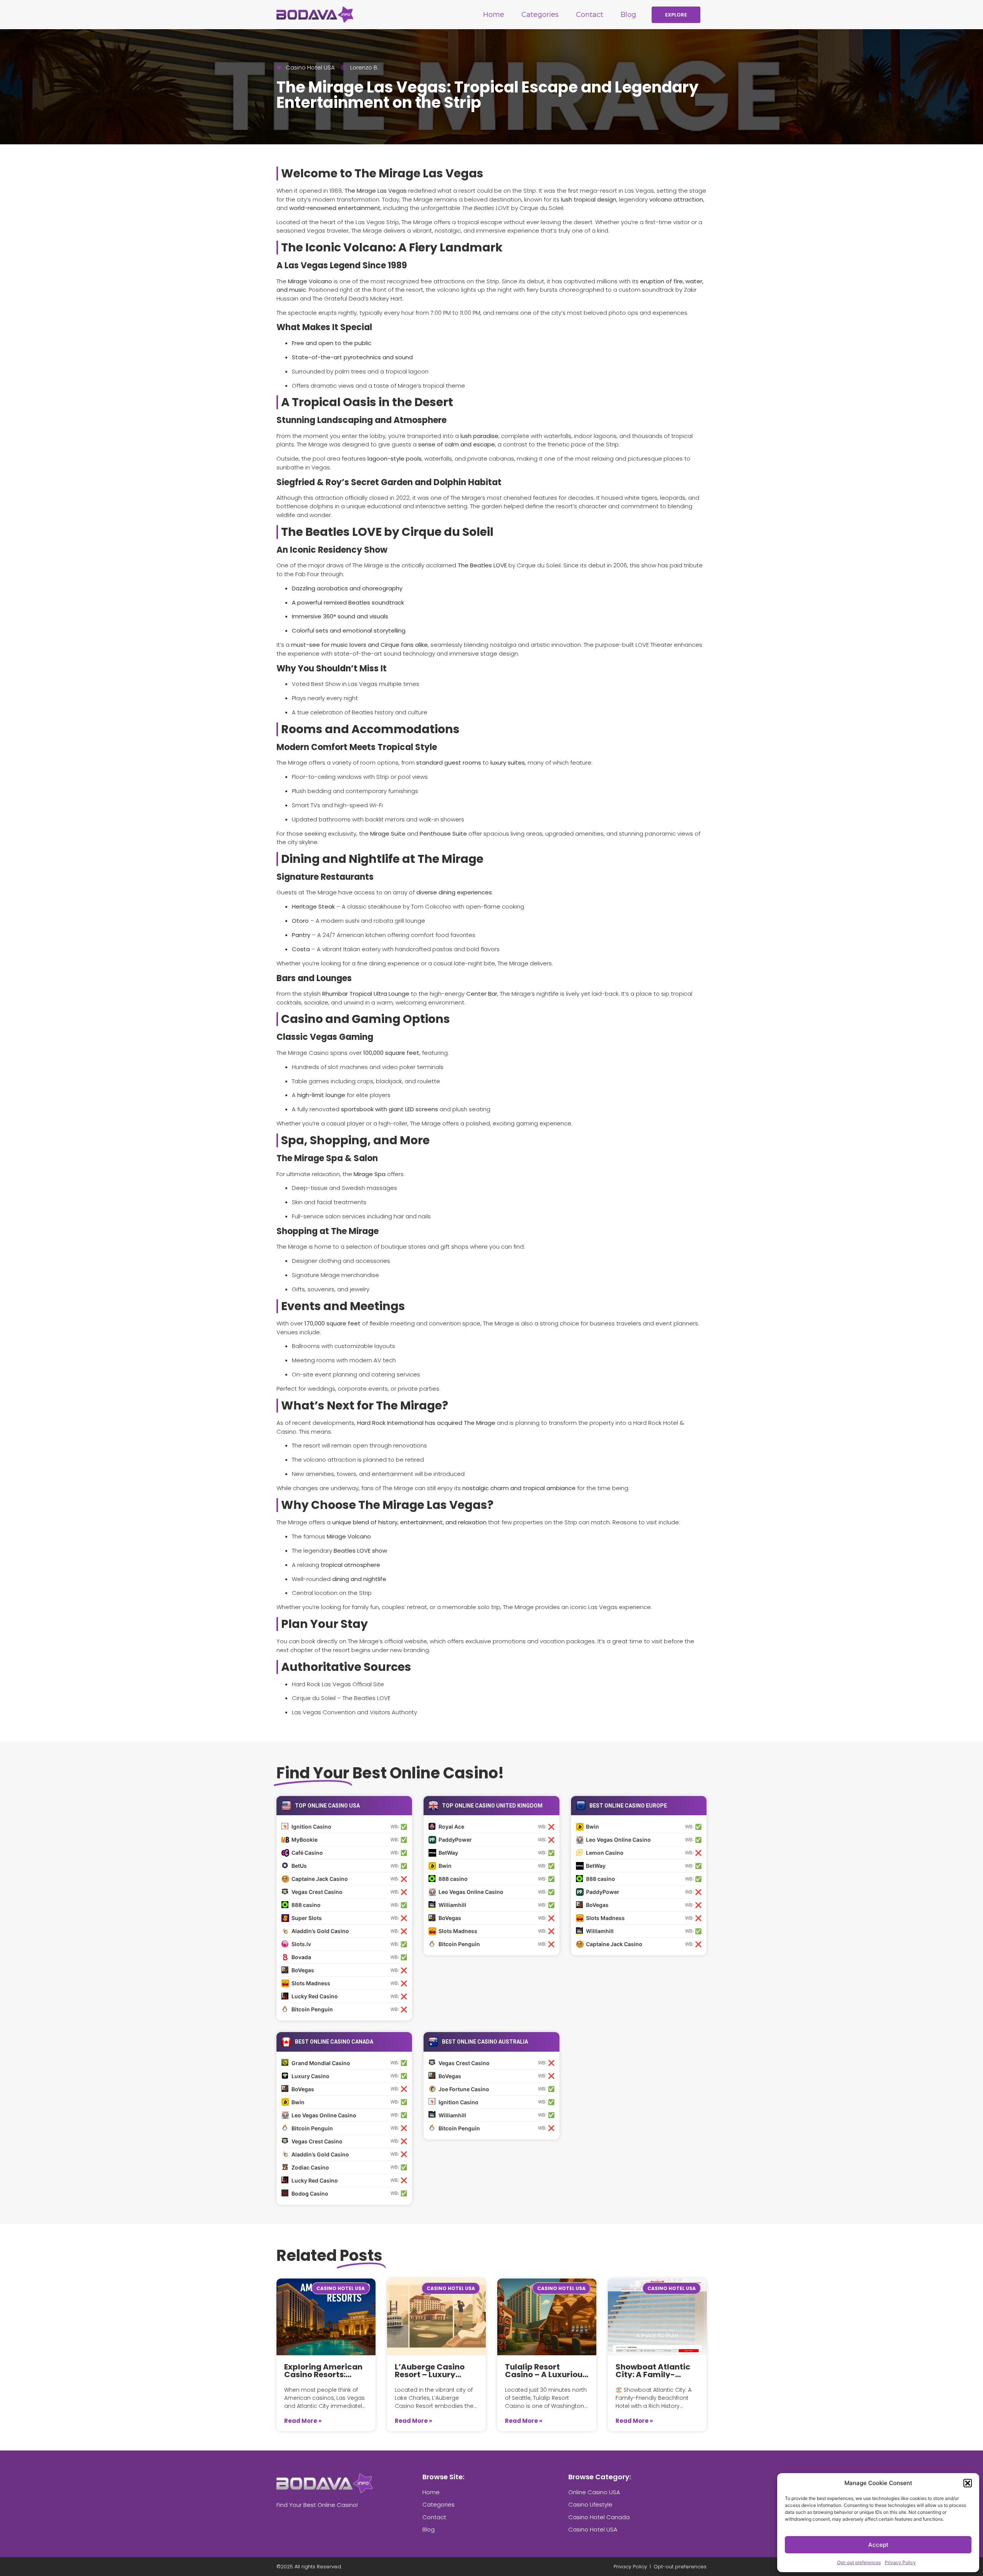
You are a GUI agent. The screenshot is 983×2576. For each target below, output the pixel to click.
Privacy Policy (900, 2562)
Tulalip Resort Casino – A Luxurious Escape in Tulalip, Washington (546, 2371)
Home (494, 15)
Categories (540, 15)
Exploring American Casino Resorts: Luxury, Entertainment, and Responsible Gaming (325, 2371)
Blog (628, 15)
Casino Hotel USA (310, 67)
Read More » (303, 2421)
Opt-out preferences (859, 2562)
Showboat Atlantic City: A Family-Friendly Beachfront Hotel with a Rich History (655, 2371)
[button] (968, 2483)
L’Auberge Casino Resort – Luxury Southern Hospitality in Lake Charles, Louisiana (436, 2371)
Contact (590, 15)
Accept (878, 2545)
